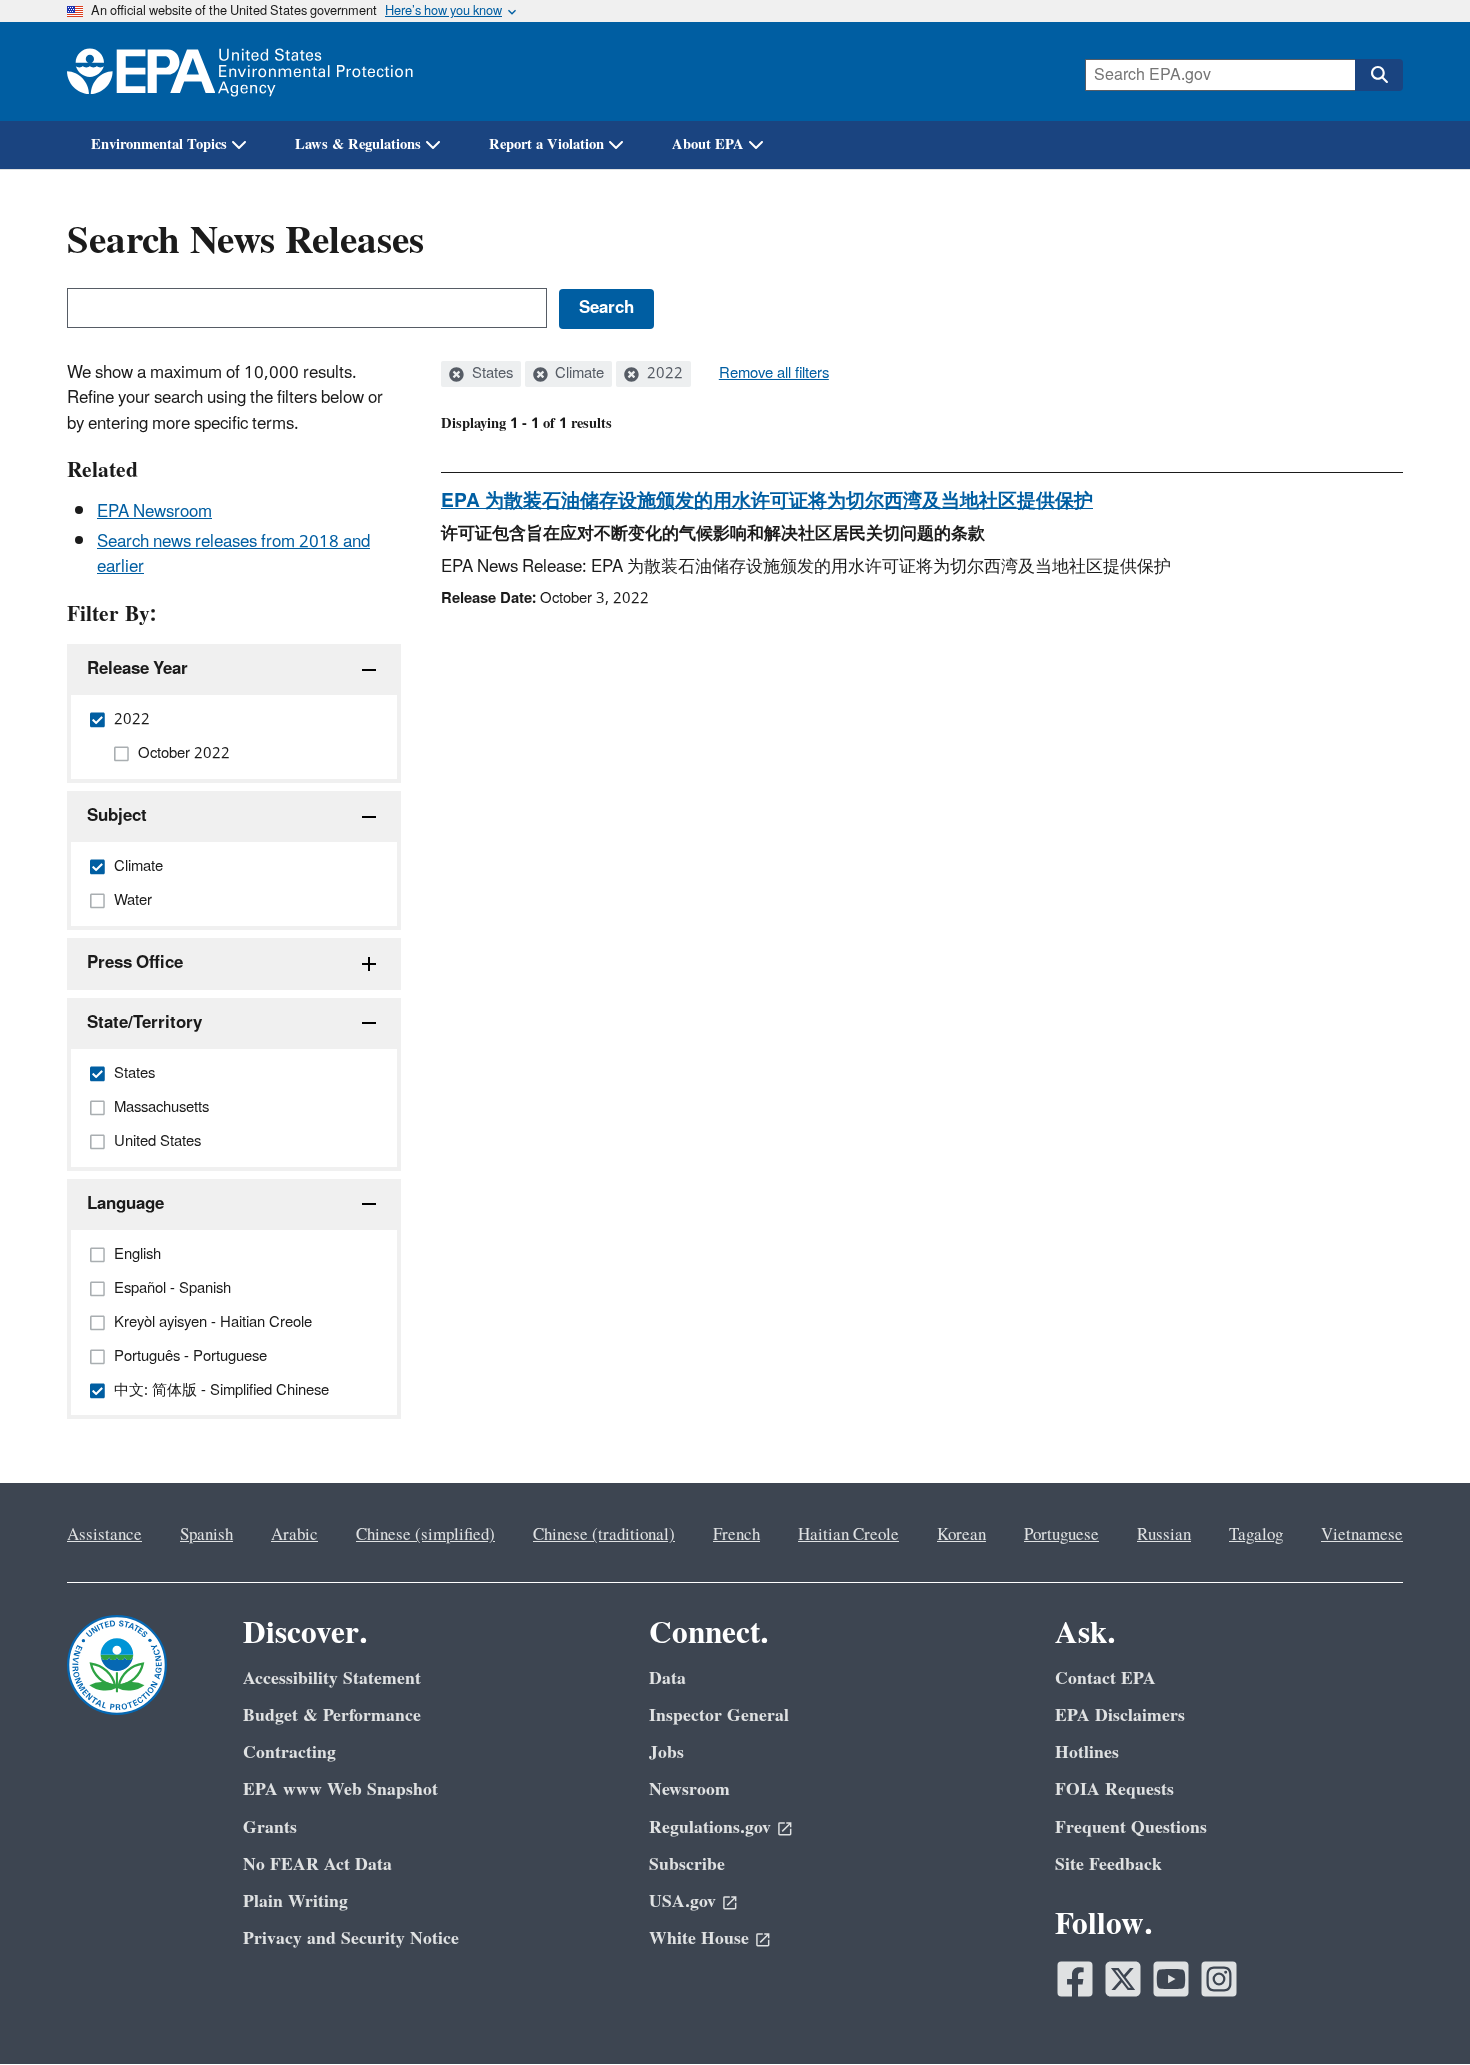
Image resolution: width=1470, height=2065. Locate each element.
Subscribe (687, 1864)
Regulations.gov (710, 1827)
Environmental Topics (159, 144)
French (736, 1535)
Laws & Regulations (358, 144)
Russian (1164, 1535)
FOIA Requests (1114, 1789)
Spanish (206, 1535)
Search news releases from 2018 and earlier (233, 554)
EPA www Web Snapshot (340, 1789)
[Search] (1379, 75)
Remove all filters (774, 374)
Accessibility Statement (332, 1678)
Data (667, 1678)
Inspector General (719, 1715)
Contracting (289, 1752)
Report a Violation (546, 144)
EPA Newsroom (154, 512)
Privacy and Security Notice (351, 1938)
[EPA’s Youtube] (1171, 1979)
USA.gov (682, 1901)
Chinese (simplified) (425, 1535)
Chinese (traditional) (604, 1535)
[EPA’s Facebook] (1075, 1979)
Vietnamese (1362, 1535)
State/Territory (144, 1023)
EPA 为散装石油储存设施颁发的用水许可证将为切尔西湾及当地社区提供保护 (767, 501)
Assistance (104, 1535)
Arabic (294, 1535)
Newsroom (689, 1789)
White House (699, 1938)
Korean (961, 1535)
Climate (577, 374)
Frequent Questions (1131, 1827)
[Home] (240, 71)
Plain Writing (295, 1901)
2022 (663, 374)
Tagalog (1256, 1535)
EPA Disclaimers (1120, 1715)
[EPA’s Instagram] (1219, 1979)
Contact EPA (1105, 1678)
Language (125, 1204)
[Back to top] (1415, 2010)
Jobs (666, 1752)
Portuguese (1061, 1535)
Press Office (135, 963)
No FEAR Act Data (317, 1864)
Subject (117, 816)
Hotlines (1087, 1752)
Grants (270, 1827)
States (490, 374)
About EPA (708, 144)
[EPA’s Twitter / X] (1123, 1979)
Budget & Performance (332, 1715)
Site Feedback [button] (1108, 1864)
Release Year (137, 669)
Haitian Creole (848, 1535)
